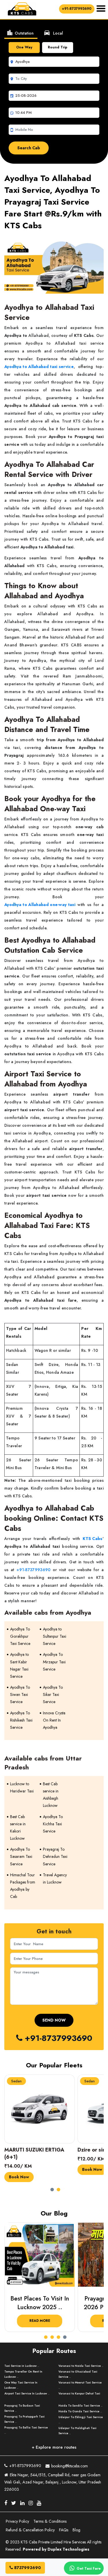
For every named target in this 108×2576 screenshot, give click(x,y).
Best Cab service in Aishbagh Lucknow (51, 1795)
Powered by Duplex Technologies (56, 2549)
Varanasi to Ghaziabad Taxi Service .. (78, 2374)
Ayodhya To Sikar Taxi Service (53, 1694)
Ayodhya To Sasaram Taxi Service (21, 1856)
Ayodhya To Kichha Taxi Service (53, 1824)
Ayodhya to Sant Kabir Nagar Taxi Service (19, 1665)
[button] (54, 2188)
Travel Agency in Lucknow (55, 1878)
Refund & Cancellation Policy (30, 2530)
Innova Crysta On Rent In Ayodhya (54, 1720)
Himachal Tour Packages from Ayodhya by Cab (23, 1886)
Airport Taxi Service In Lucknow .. (27, 2393)
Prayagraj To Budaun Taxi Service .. (22, 2408)
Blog (76, 2530)
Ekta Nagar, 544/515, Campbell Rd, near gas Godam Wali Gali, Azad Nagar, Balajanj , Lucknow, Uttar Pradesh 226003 (53, 2482)
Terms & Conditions (50, 2521)
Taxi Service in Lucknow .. (22, 2366)
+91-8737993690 (77, 9)
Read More (39, 2321)
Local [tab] (53, 33)
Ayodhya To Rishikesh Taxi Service (21, 1720)
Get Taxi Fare (88, 2569)
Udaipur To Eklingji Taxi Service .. (81, 2420)
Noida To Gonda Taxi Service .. (80, 2411)
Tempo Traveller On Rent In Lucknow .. (23, 2374)
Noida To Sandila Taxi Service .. (80, 2406)
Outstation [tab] (20, 33)
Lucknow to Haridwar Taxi (22, 1787)
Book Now (19, 2169)
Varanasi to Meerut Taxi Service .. (80, 2385)
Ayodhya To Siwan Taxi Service (20, 1694)
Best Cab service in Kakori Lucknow (18, 1828)
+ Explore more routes (54, 2447)
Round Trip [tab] (58, 47)
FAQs (64, 2530)
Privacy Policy (17, 2521)
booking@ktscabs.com (69, 2466)
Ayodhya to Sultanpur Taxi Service (55, 1636)
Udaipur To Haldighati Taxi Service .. (77, 2431)
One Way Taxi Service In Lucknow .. (21, 2385)
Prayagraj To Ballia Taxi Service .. (26, 2430)
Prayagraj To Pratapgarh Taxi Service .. (24, 2419)
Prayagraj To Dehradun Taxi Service (55, 1856)
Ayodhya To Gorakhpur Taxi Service (20, 1636)
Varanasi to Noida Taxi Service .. (81, 2366)
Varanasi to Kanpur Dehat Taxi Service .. (79, 2396)
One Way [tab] (24, 47)
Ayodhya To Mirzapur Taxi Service (54, 1662)
